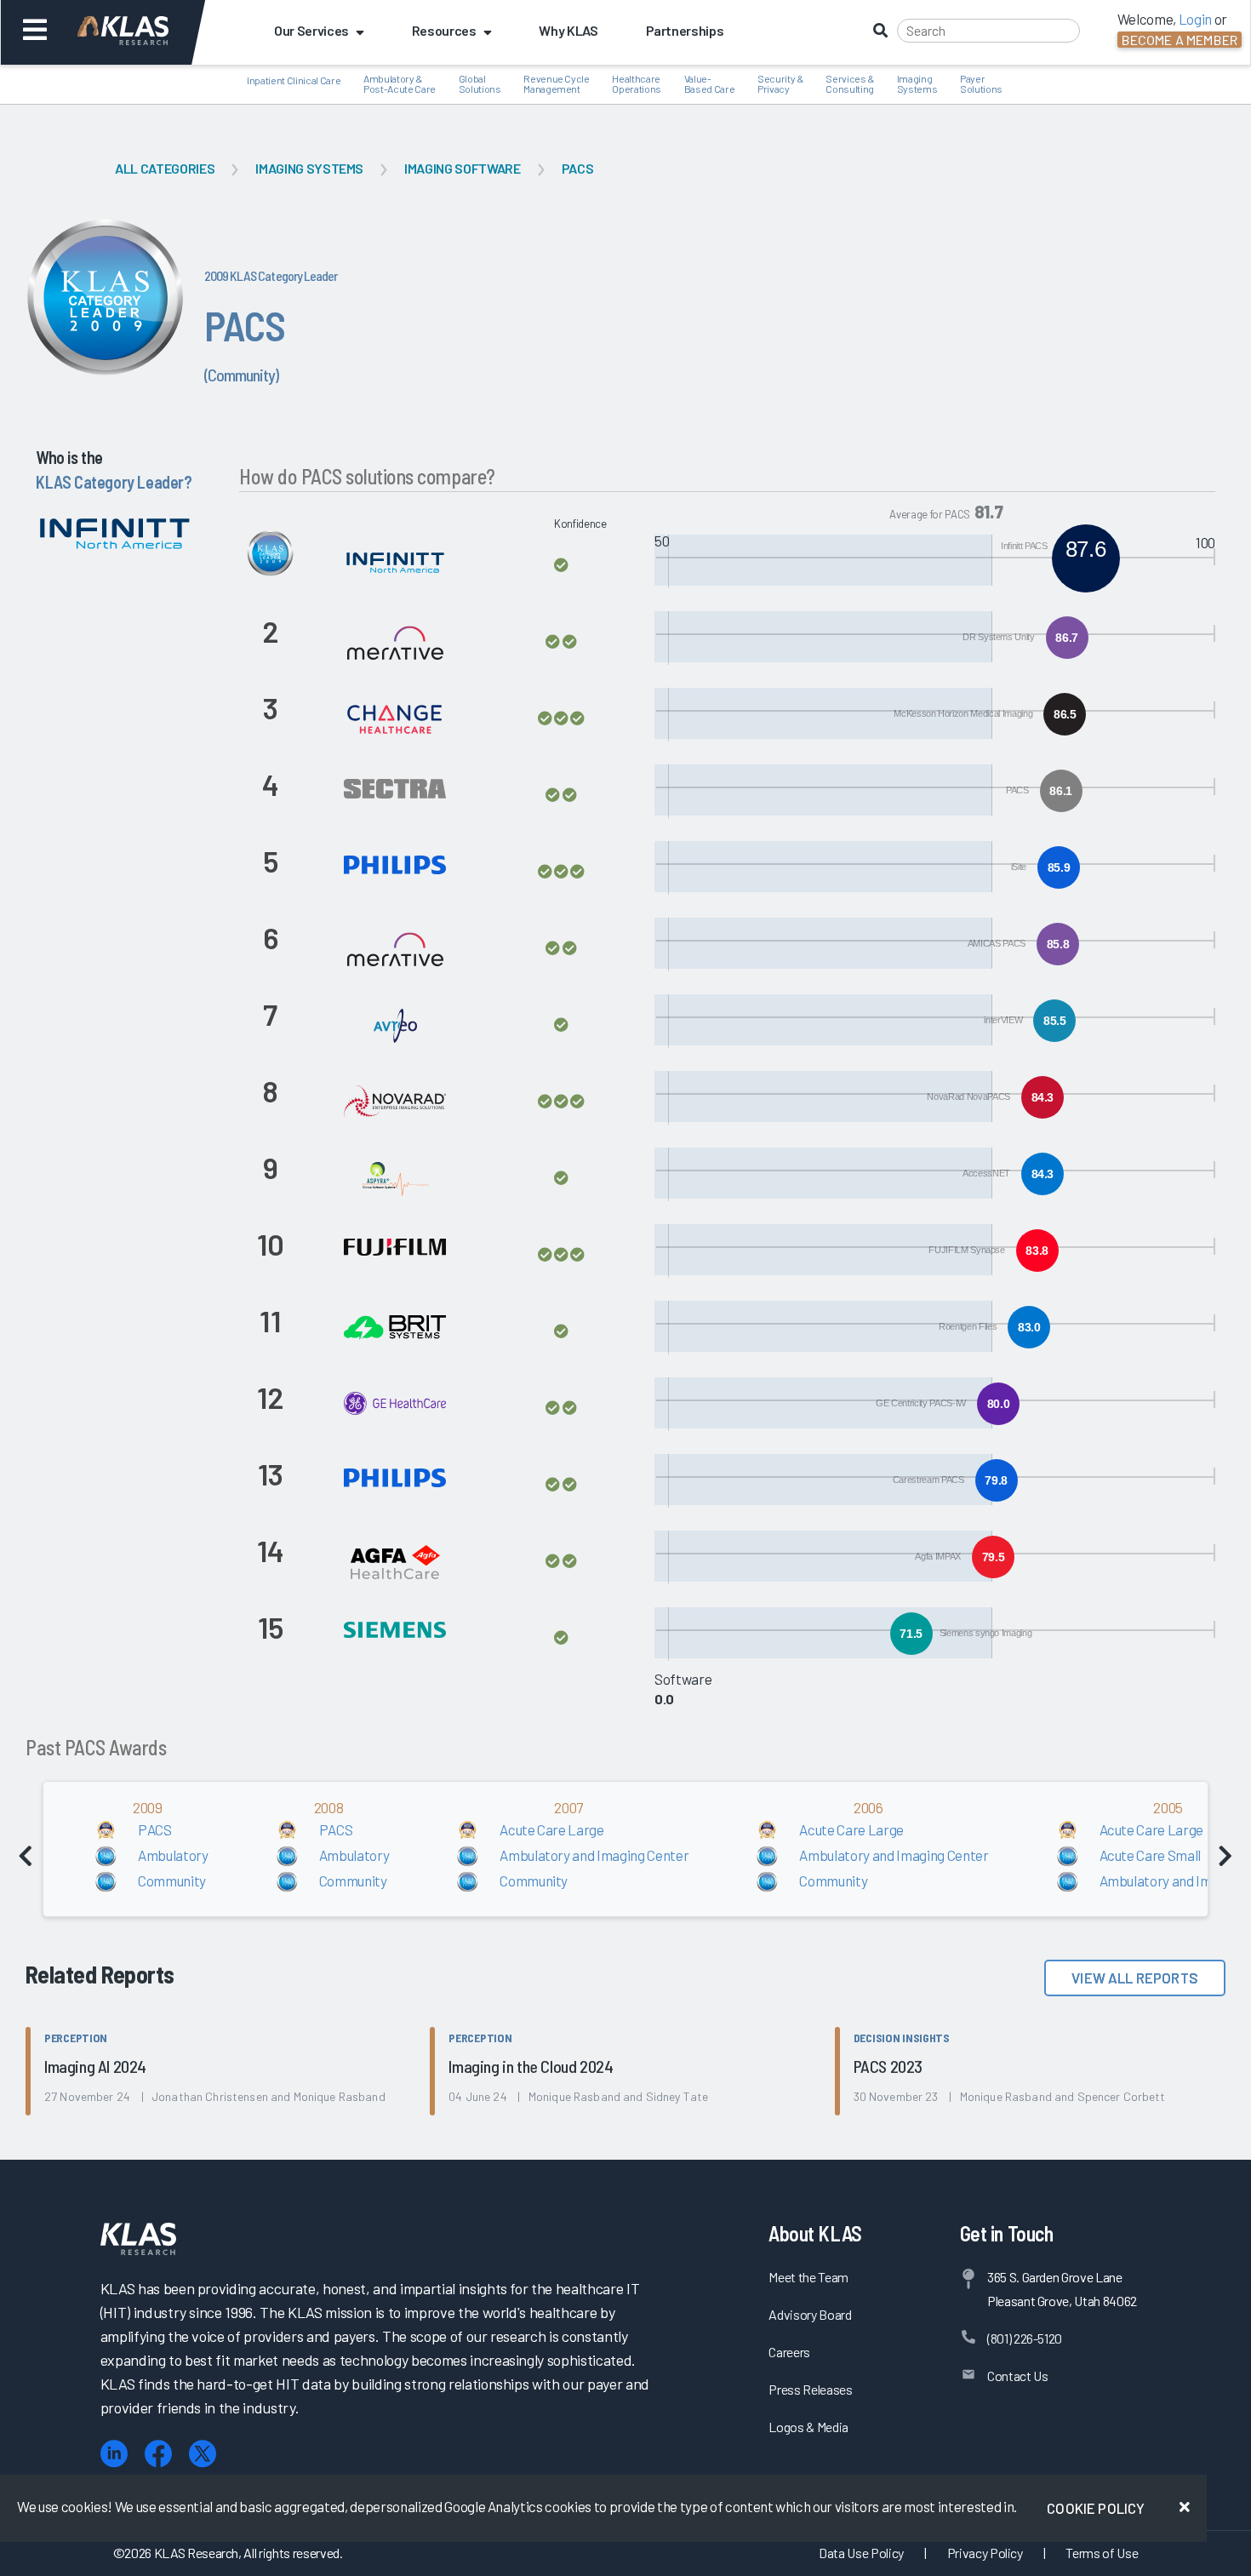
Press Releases (810, 2389)
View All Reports (1135, 1978)
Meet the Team (808, 2277)
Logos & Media (808, 2427)
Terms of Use (1102, 2553)
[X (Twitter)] (203, 2454)
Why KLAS (568, 30)
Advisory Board (810, 2314)
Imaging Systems (309, 168)
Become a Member (1180, 40)
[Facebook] (158, 2454)
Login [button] (1195, 19)
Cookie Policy (1096, 2508)
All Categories (165, 168)
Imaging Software (463, 168)
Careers (789, 2352)
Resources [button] (444, 30)
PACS (578, 168)
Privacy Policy (985, 2553)
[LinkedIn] (114, 2454)
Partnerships (685, 30)
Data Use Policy (861, 2553)
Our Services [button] (311, 30)
